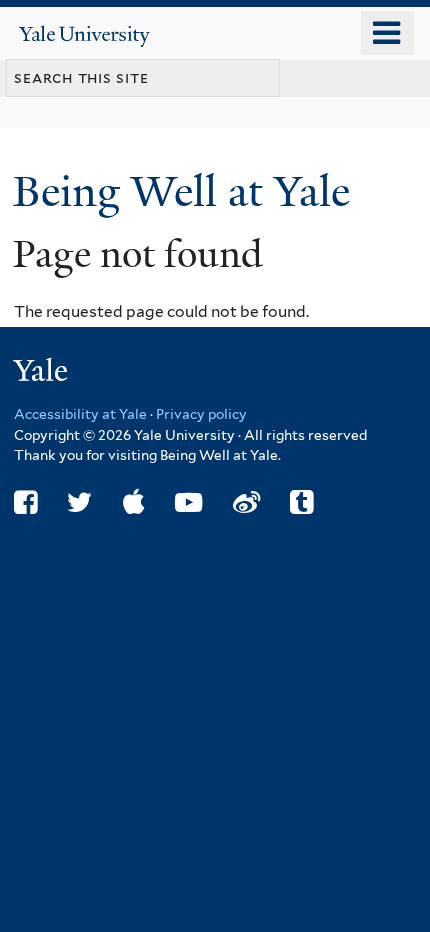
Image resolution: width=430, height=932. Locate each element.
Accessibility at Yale (80, 414)
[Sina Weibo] (246, 502)
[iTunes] (134, 502)
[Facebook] (25, 502)
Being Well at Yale (187, 191)
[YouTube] (188, 502)
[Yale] (43, 373)
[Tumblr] (301, 502)
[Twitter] (79, 502)
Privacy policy (201, 414)
